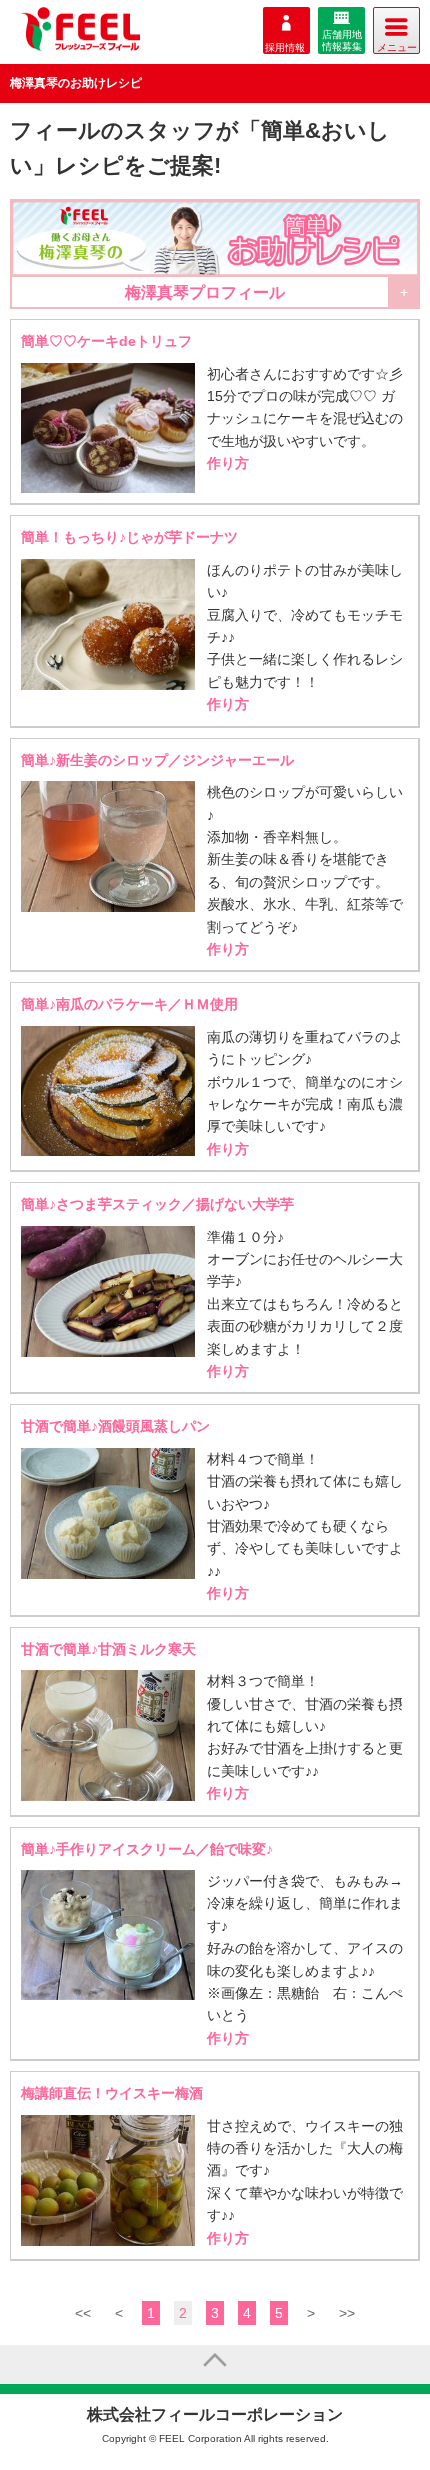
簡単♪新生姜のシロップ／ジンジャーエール (157, 760)
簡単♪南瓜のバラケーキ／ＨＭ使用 (129, 1004)
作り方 (228, 463)
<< (83, 2313)
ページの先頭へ (215, 2364)
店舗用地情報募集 (342, 40)
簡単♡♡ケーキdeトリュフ (106, 341)
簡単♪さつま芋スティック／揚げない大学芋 (157, 1204)
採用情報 (285, 47)
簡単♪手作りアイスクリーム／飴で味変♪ (147, 1849)
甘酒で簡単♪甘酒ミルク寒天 (108, 1649)
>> (347, 2313)
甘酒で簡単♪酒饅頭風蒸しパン (115, 1426)
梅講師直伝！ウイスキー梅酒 (112, 2093)
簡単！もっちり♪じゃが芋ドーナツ (129, 537)
